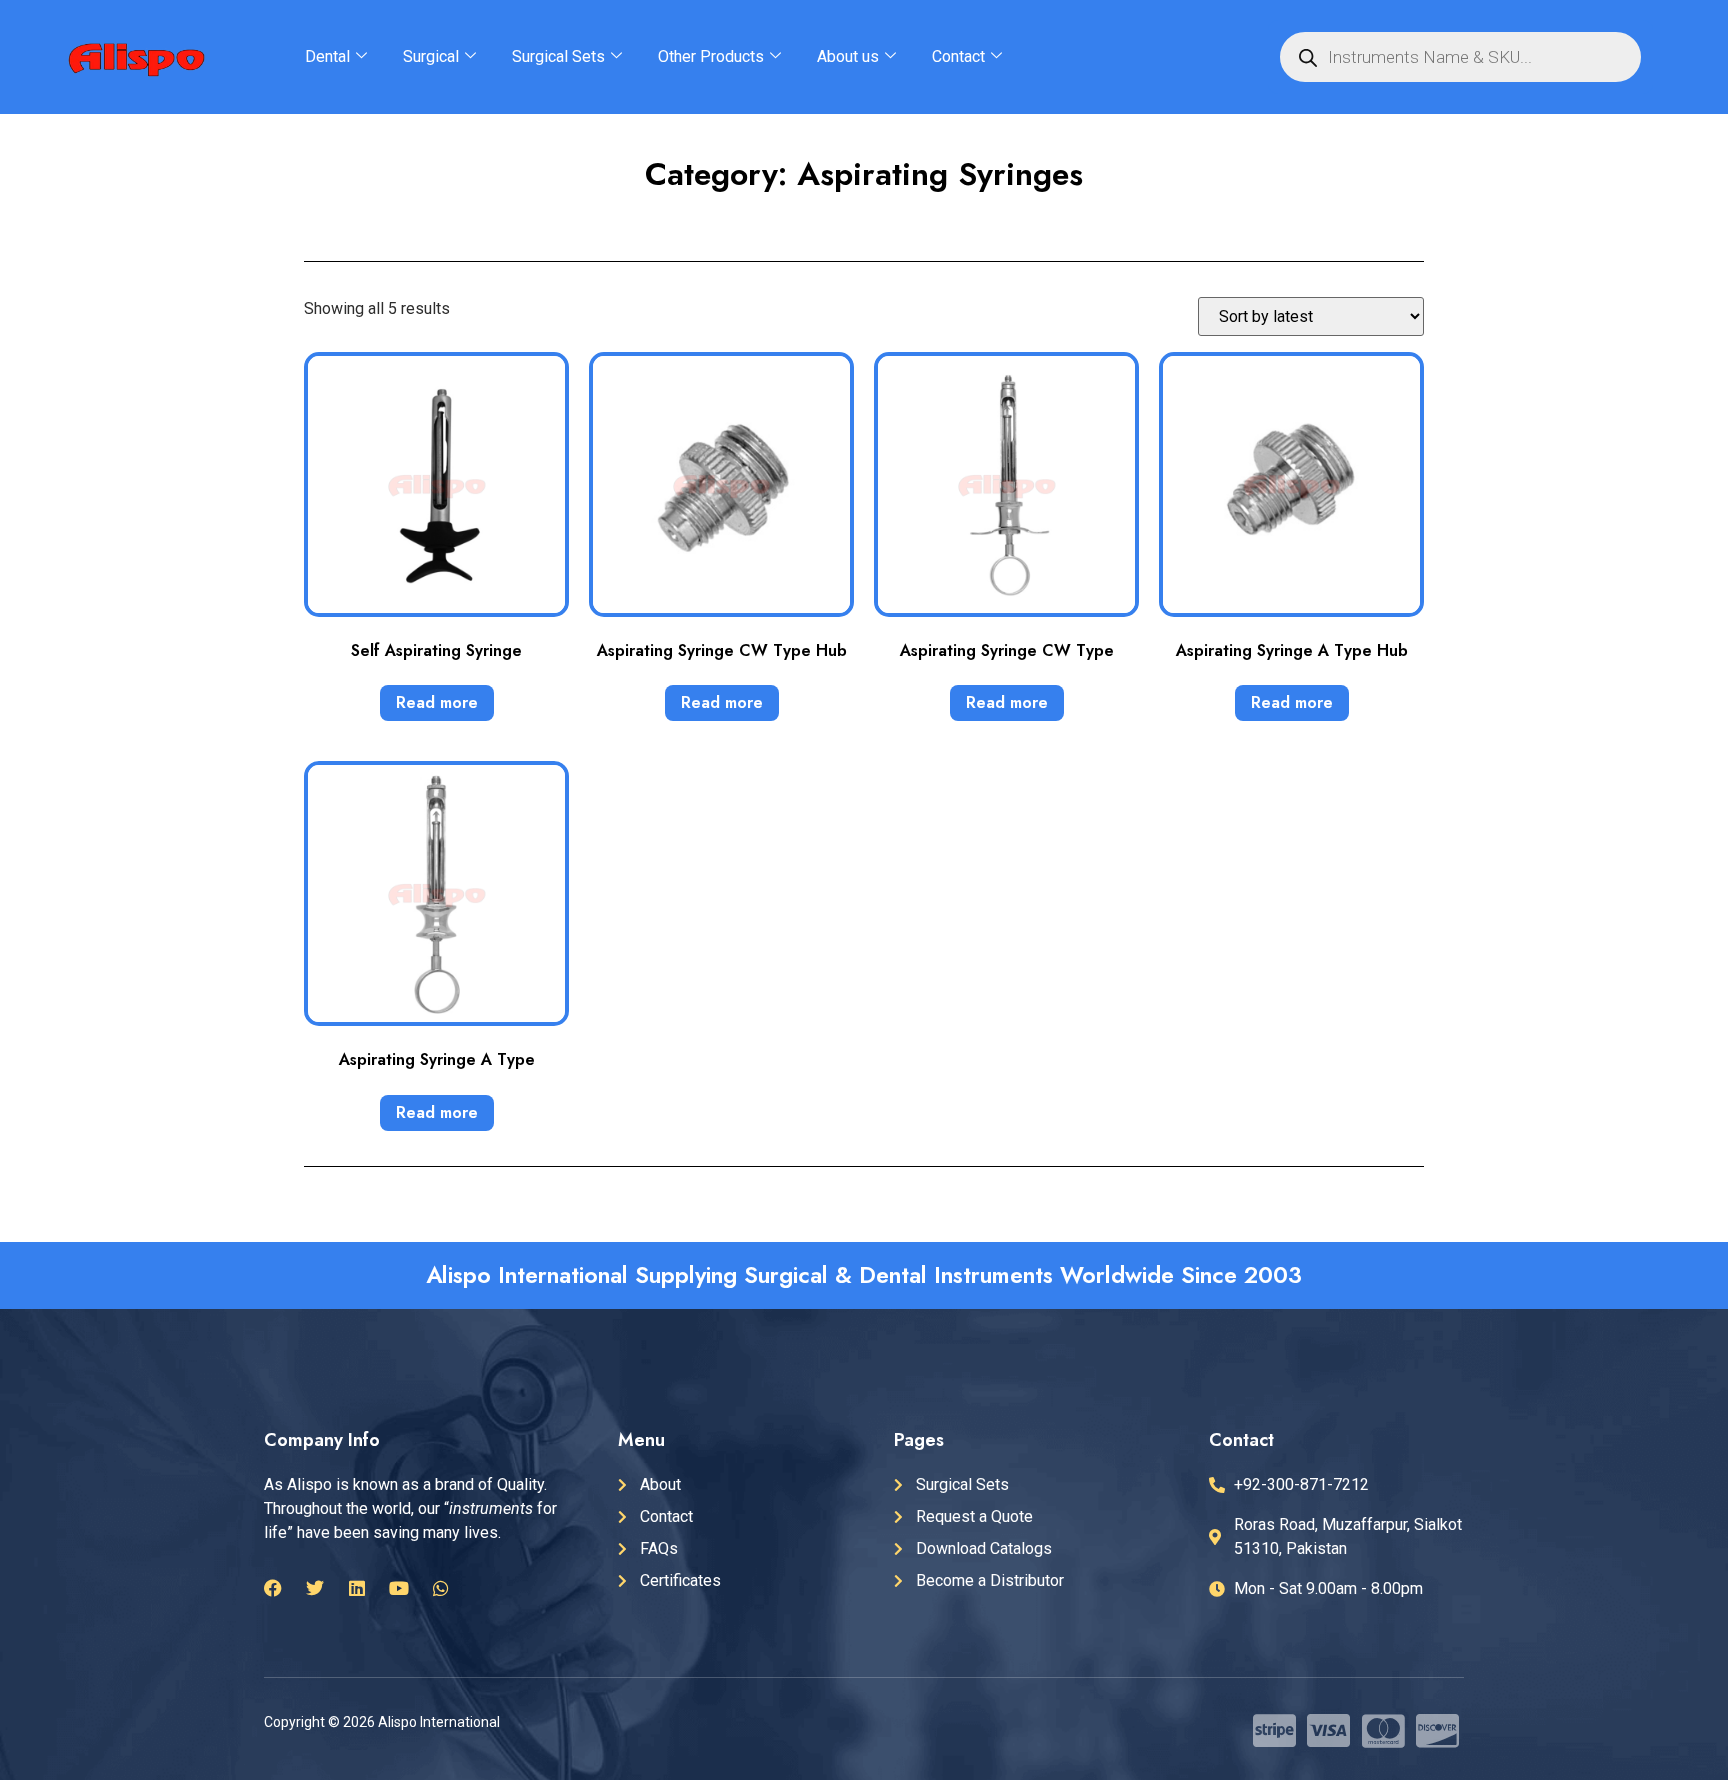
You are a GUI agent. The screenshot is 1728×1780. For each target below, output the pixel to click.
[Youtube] (399, 1588)
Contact (958, 56)
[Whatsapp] (441, 1588)
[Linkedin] (357, 1588)
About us (848, 56)
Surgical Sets (558, 56)
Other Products (711, 56)
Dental (327, 56)
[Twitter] (315, 1588)
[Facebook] (273, 1588)
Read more (437, 702)
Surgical (431, 56)
